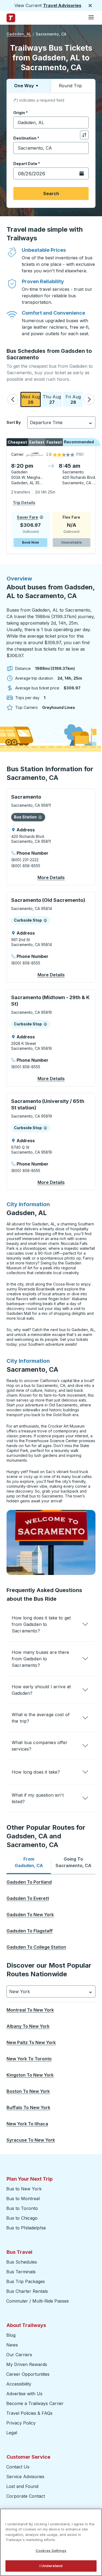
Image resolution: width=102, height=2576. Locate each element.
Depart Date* (27, 164)
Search (51, 193)
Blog (11, 2335)
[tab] (29, 1862)
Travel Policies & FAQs (29, 2413)
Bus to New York (24, 2189)
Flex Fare (71, 517)
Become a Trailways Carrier (36, 2403)
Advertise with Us (24, 2394)
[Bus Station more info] (40, 817)
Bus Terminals (21, 2272)
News (12, 2345)
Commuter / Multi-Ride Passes (38, 2301)
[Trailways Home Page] (11, 18)
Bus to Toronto (22, 2208)
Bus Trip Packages (26, 2281)
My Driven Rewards (27, 2364)
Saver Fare (27, 517)
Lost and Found (22, 2486)
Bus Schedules (22, 2262)
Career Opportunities (28, 2374)
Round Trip (70, 86)
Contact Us (18, 2467)
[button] (13, 399)
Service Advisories (25, 2477)
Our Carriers (19, 2355)
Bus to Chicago (22, 2218)
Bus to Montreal (23, 2199)
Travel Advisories (62, 5)
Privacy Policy (21, 2423)
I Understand (51, 2566)
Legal (12, 2433)
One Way (24, 86)
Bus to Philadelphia (26, 2228)
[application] (51, 500)
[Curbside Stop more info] (45, 920)
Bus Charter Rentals (27, 2291)
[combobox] (51, 122)
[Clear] (83, 123)
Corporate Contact (26, 2496)
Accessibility (19, 2384)
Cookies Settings (51, 2551)
